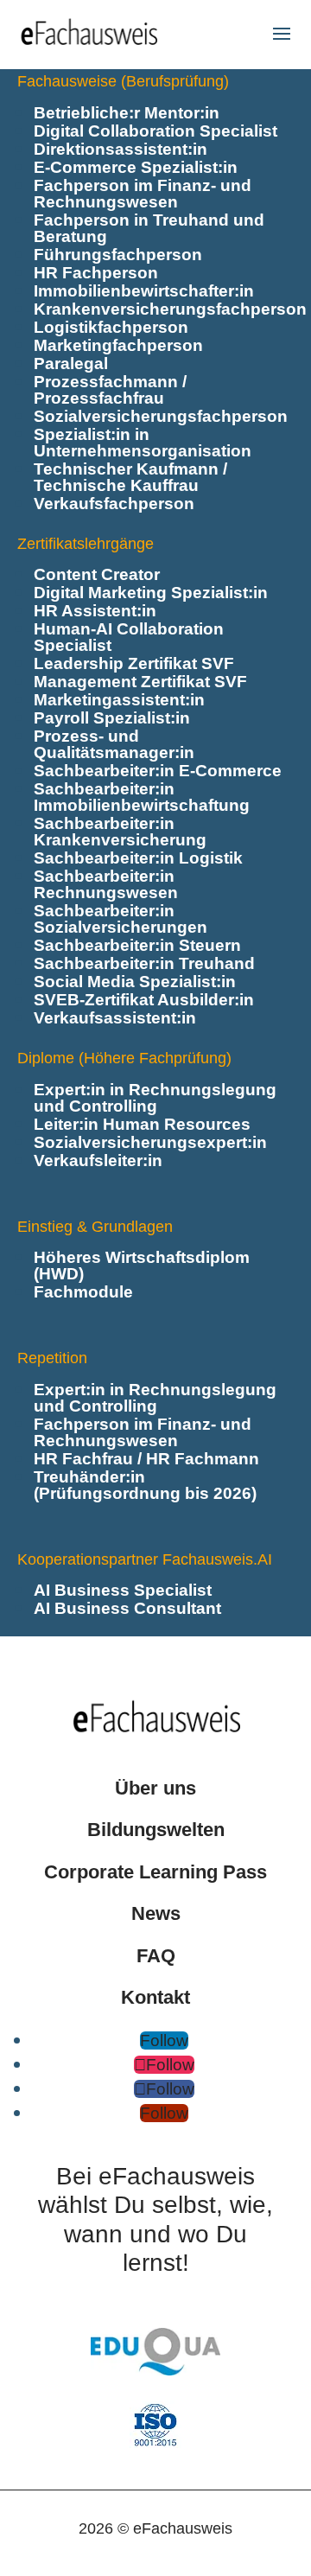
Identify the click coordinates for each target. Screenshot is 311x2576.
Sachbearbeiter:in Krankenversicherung (120, 832)
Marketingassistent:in (119, 700)
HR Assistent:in (95, 611)
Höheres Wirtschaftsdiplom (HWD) (142, 1266)
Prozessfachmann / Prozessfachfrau (110, 390)
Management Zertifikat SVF (140, 682)
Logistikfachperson (111, 327)
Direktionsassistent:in (121, 149)
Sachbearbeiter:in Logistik (138, 858)
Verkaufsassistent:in (115, 1018)
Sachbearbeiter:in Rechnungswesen (106, 884)
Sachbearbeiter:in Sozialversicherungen (121, 919)
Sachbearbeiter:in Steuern (137, 945)
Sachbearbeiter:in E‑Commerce (158, 771)
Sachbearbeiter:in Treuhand (144, 963)
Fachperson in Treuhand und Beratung (149, 228)
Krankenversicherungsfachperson (170, 309)
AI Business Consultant (127, 1608)
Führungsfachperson (118, 255)
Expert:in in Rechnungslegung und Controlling (155, 1098)
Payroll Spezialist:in (112, 718)
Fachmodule (83, 1292)
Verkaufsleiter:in (98, 1160)
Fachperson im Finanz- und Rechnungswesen (143, 194)
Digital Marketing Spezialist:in (151, 593)
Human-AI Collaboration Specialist (129, 637)
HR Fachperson (96, 273)
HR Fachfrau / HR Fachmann (146, 1459)
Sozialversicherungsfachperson (161, 416)
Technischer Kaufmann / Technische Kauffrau (130, 477)
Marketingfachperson (118, 345)
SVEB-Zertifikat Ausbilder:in (144, 1000)
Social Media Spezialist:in (135, 982)
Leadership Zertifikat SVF (134, 663)
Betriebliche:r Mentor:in (127, 113)
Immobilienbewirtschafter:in (144, 291)
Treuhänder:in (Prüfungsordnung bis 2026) (145, 1485)
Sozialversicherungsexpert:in (150, 1142)
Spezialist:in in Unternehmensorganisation (143, 443)
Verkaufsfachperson (114, 504)
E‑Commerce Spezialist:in (136, 167)
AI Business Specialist (123, 1590)
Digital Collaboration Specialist (155, 131)
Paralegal (71, 363)
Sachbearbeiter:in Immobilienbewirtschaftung (142, 797)
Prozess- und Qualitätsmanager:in (114, 744)
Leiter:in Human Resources (142, 1124)
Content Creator (97, 574)
